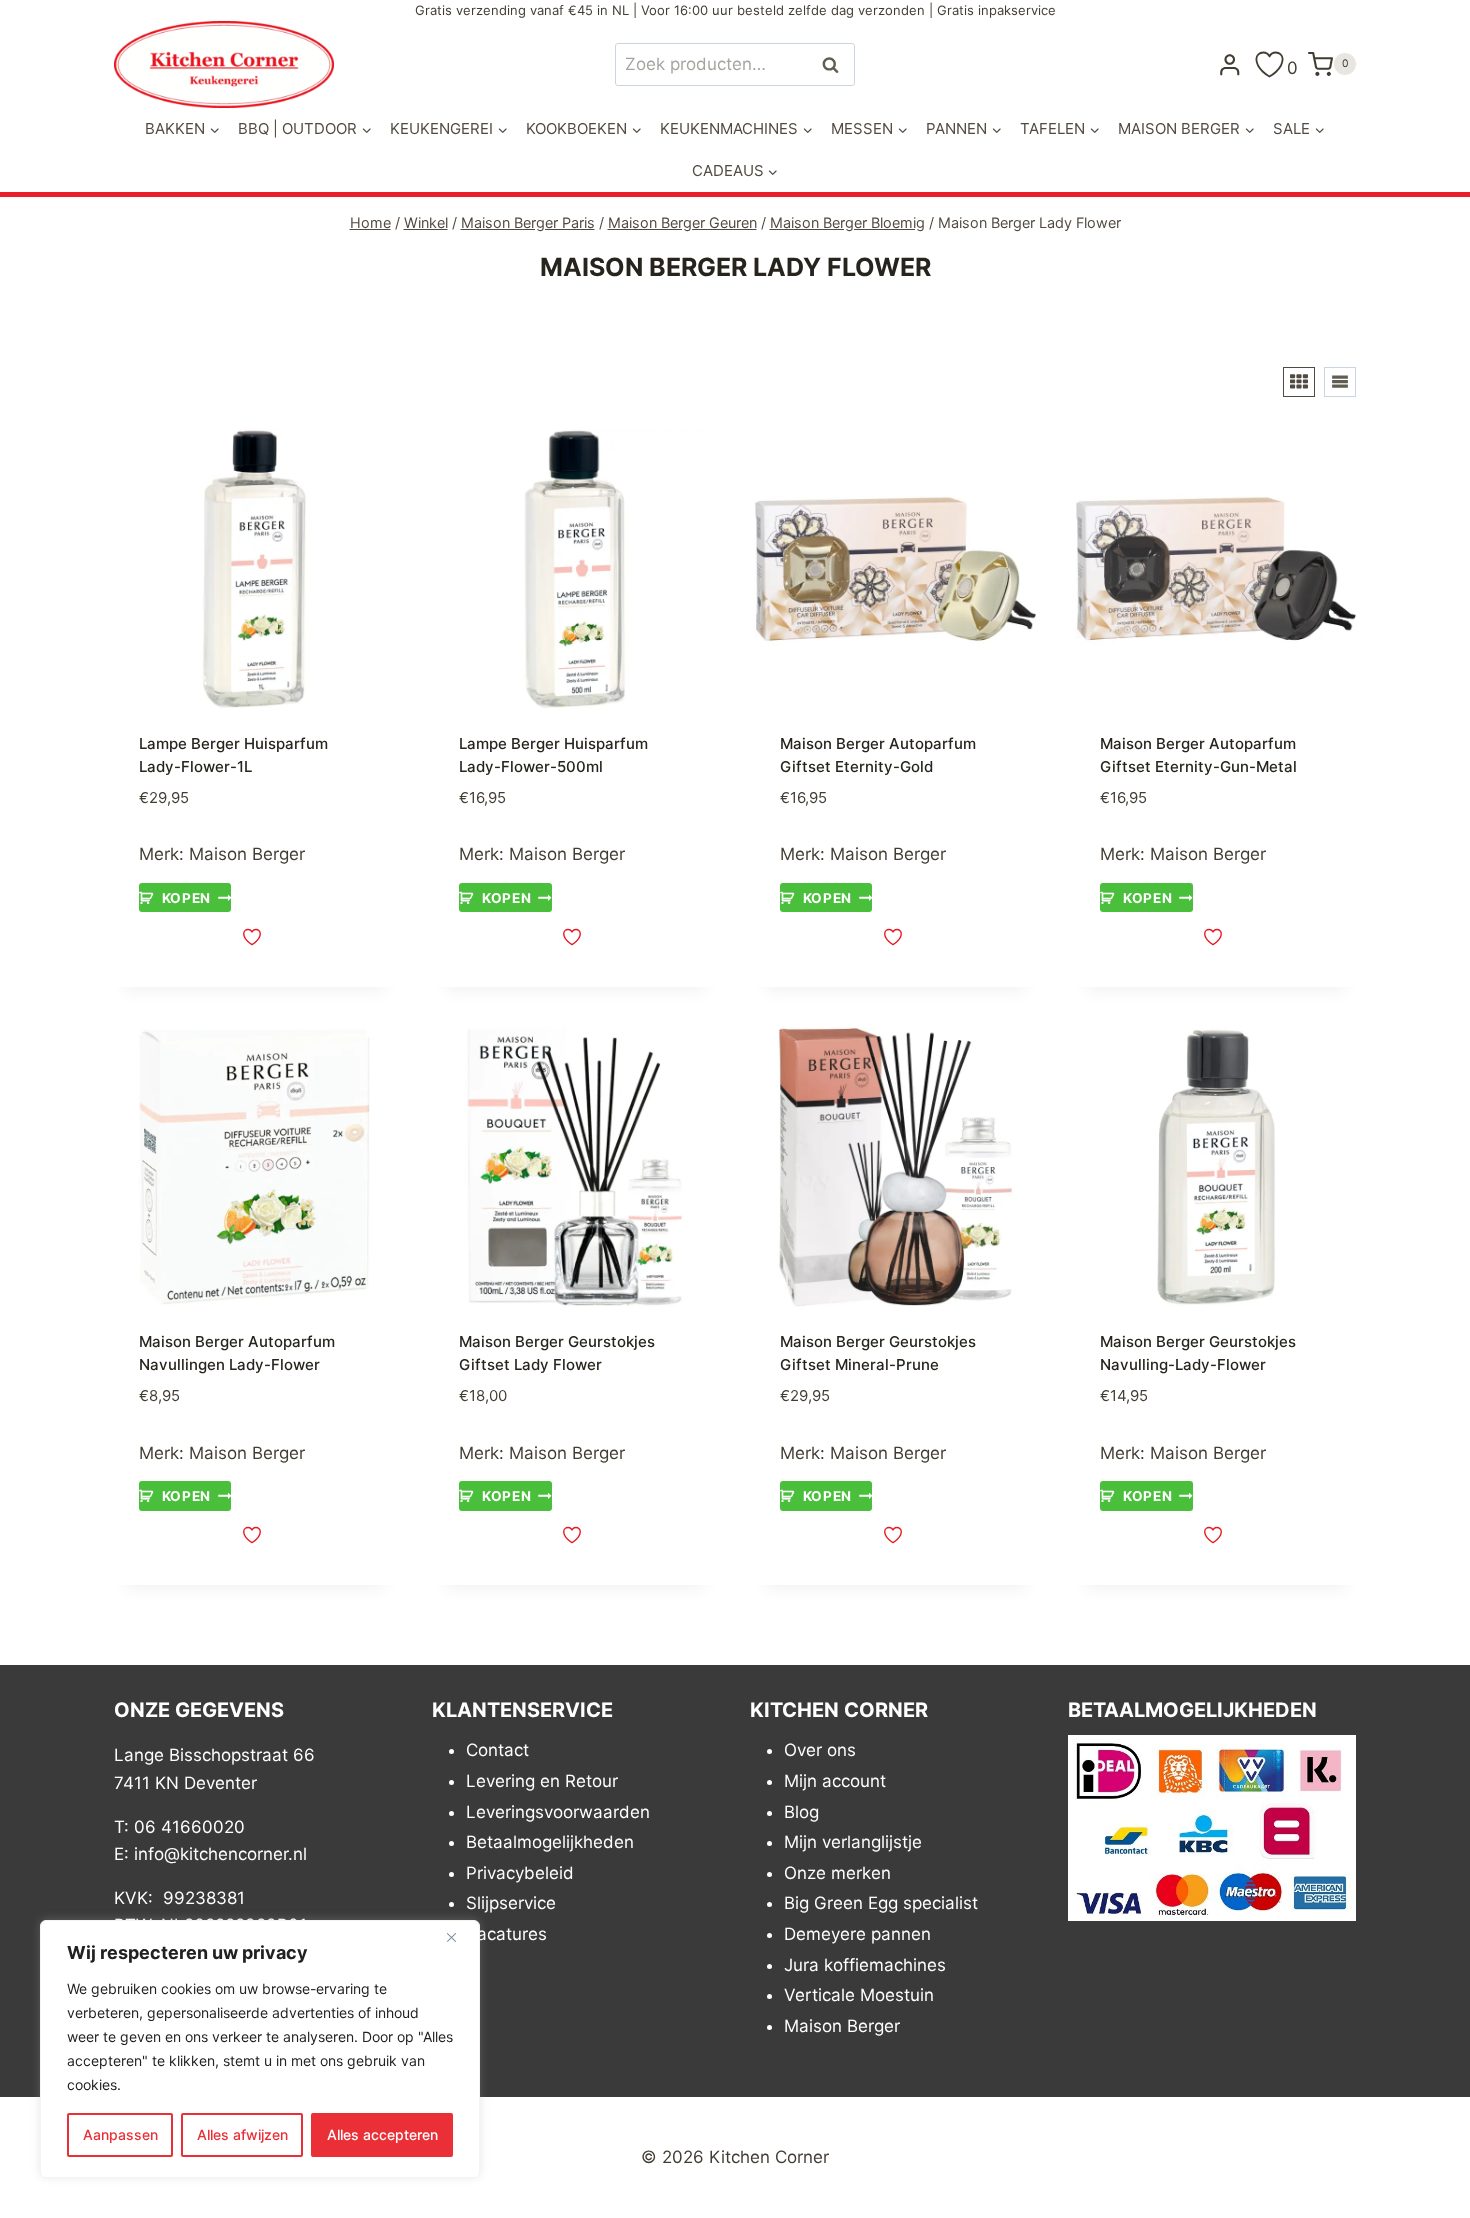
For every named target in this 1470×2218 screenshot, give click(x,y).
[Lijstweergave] (1340, 382)
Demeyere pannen (857, 1934)
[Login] (1230, 64)
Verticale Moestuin (859, 1995)
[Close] (459, 1937)
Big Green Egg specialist (881, 1903)
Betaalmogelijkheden (550, 1842)
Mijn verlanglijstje (853, 1842)
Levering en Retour (542, 1781)
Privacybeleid (520, 1873)
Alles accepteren (382, 2134)
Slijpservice (511, 1903)
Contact (497, 1750)
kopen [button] (186, 898)
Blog (801, 1812)
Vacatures (506, 1934)
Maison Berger (247, 854)
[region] (260, 2049)
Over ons (820, 1750)
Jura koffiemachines (865, 1965)
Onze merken (837, 1873)
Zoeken (836, 64)
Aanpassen (120, 2134)
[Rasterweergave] (1299, 382)
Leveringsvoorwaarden (558, 1812)
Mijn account (835, 1781)
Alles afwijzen (242, 2134)
